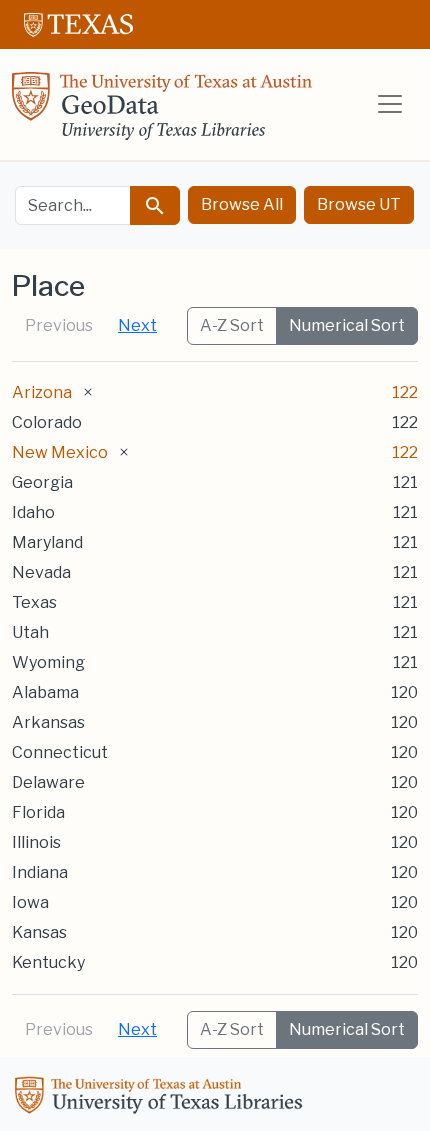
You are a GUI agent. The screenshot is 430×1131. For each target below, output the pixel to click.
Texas (34, 602)
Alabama (45, 692)
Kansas (39, 932)
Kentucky (48, 962)
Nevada (41, 572)
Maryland (47, 542)
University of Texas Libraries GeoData (162, 112)
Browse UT (359, 204)
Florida (38, 812)
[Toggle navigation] (390, 104)
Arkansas (48, 722)
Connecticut (60, 752)
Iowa (30, 902)
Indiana (40, 872)
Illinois (36, 842)
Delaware (48, 782)
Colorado (47, 422)
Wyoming (48, 662)
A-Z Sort (232, 325)
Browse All (242, 204)
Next (137, 325)
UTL (162, 1098)
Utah (30, 632)
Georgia (42, 482)
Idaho (33, 512)
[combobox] (73, 205)
